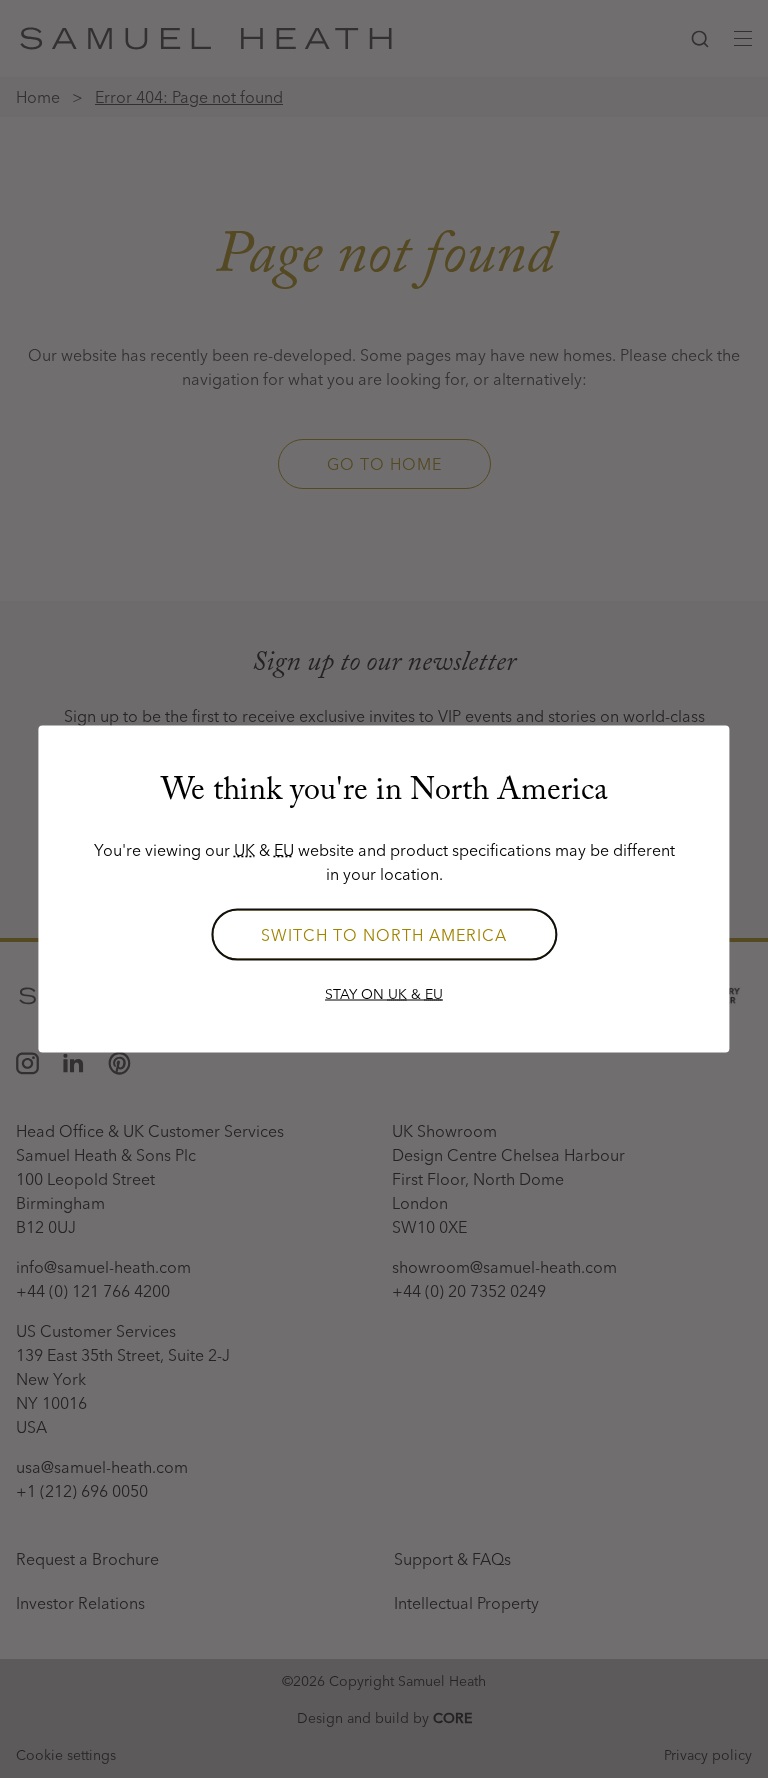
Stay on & (384, 994)
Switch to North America (384, 935)
